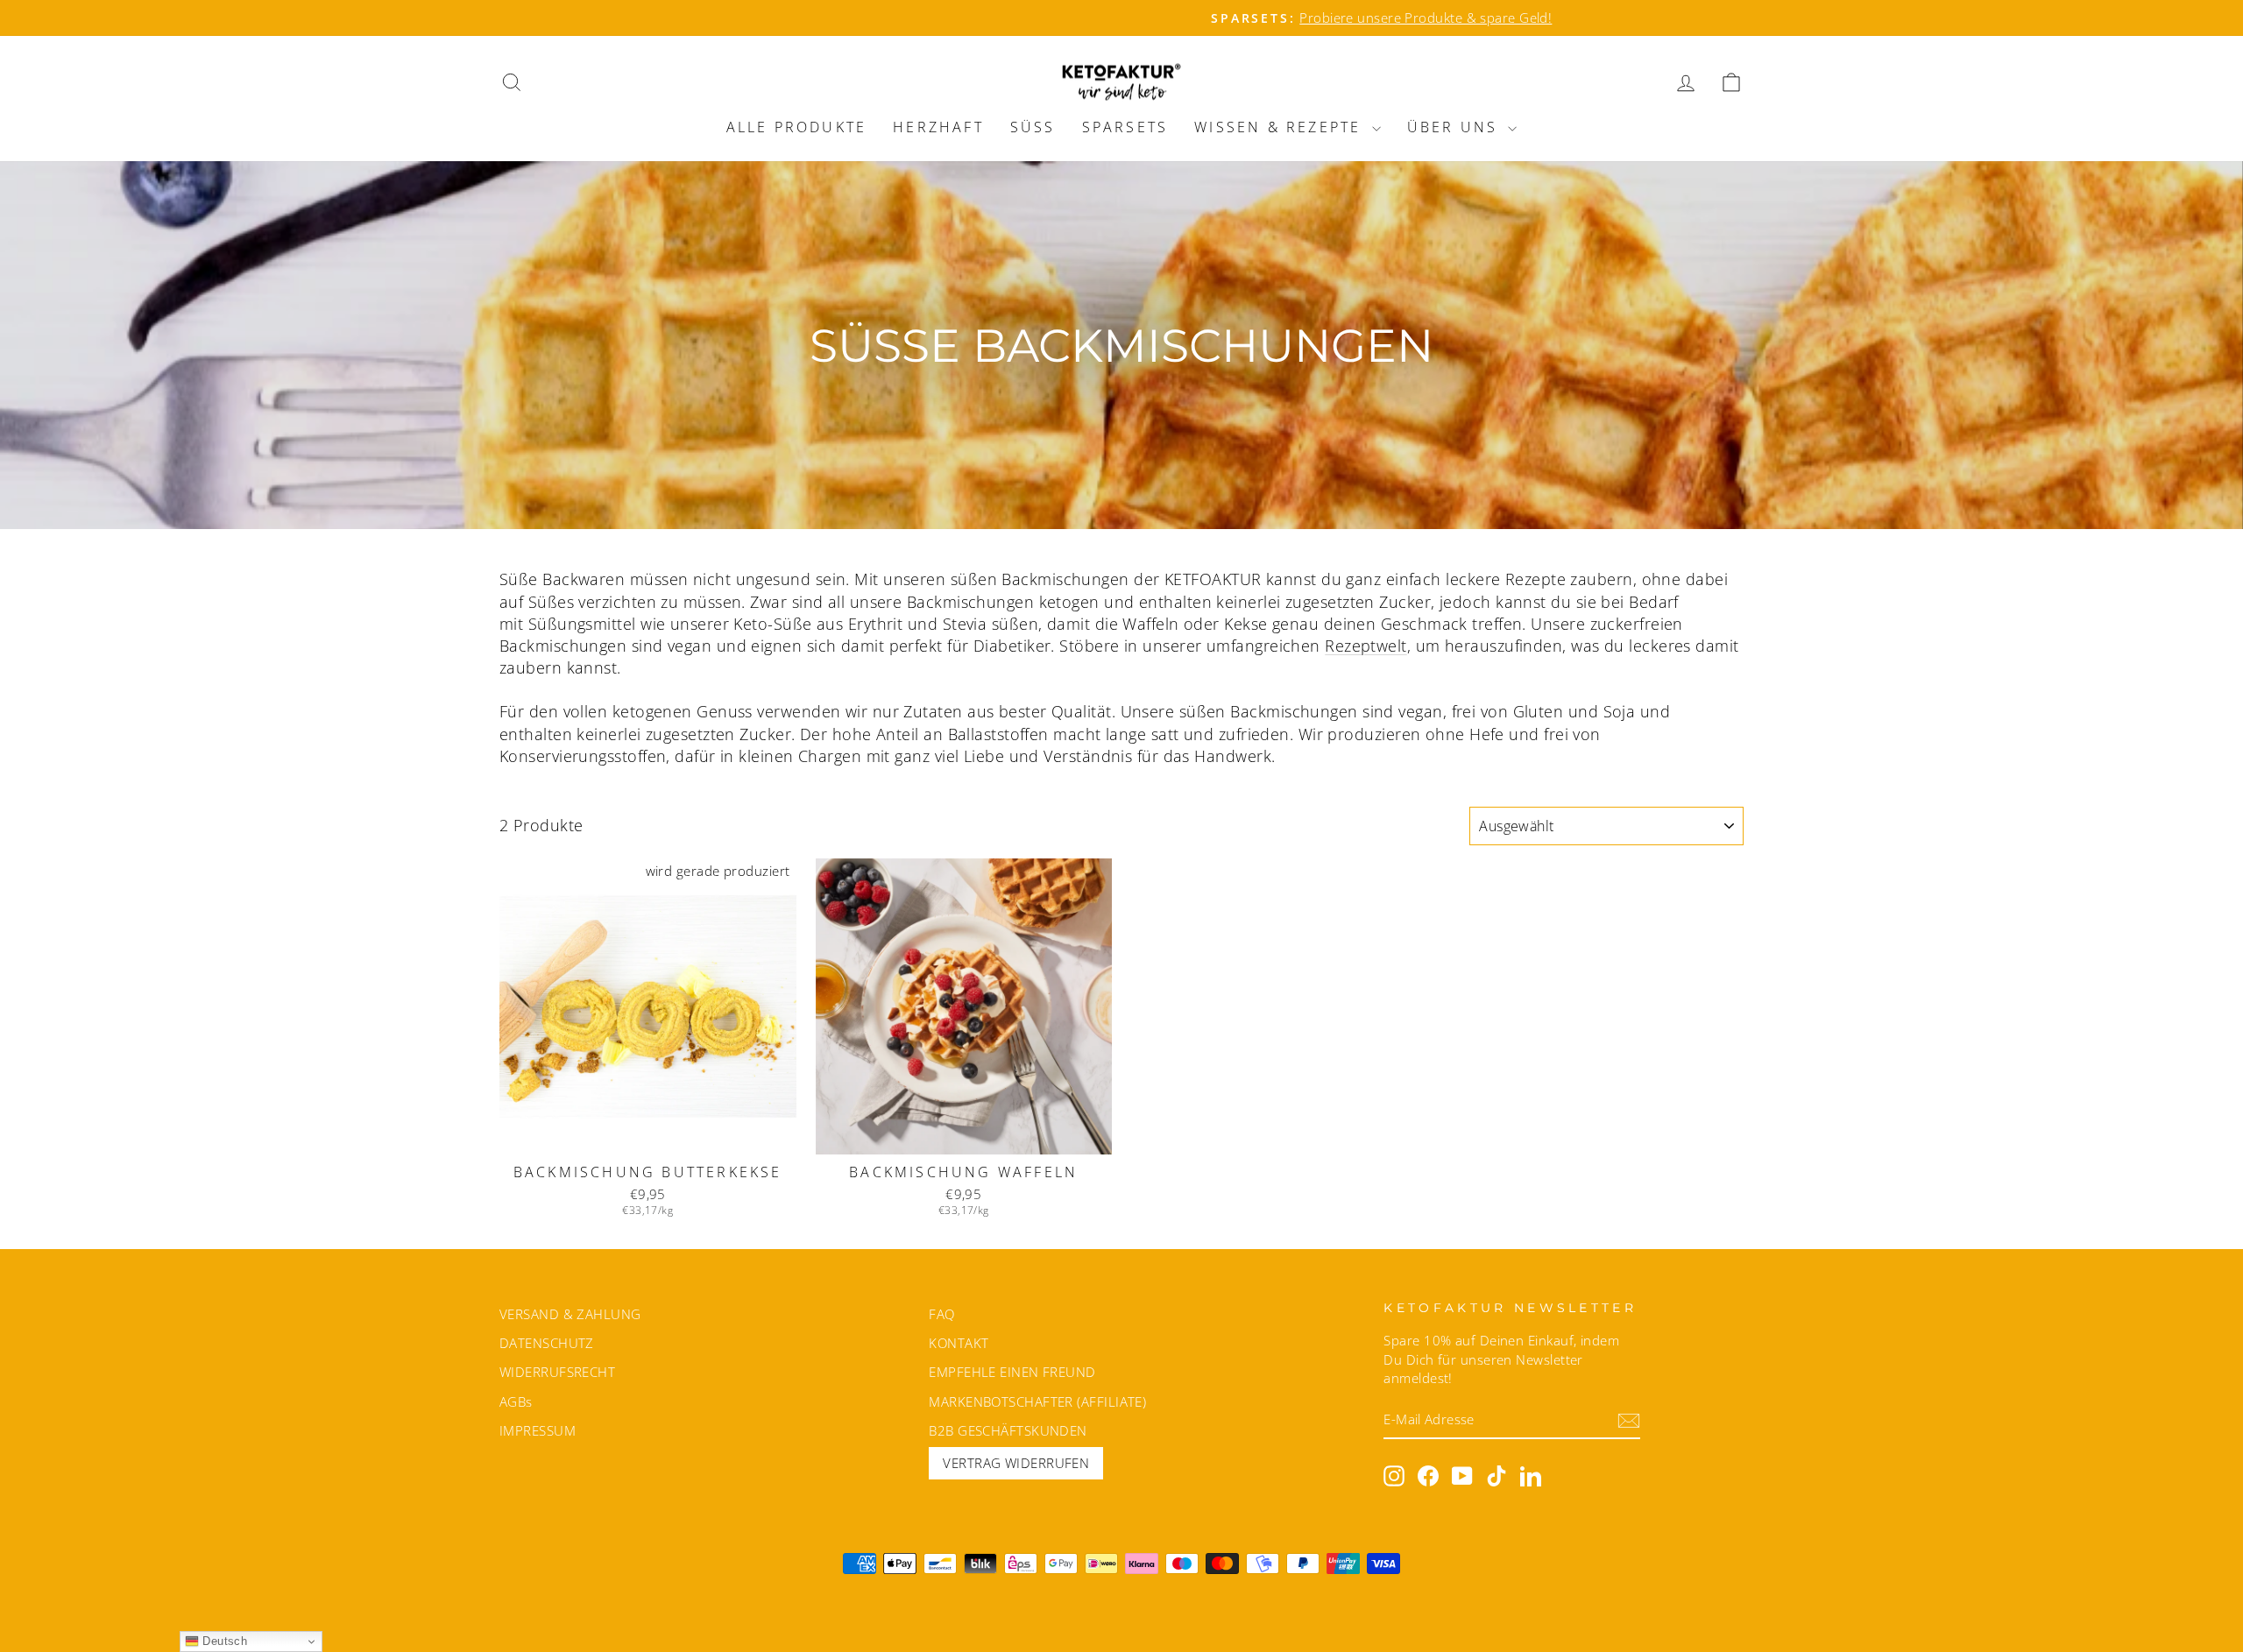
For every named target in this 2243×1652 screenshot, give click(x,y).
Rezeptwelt (1366, 646)
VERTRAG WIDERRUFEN (1016, 1463)
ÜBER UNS (1456, 127)
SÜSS (1033, 127)
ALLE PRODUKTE (797, 127)
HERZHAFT (938, 127)
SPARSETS (1125, 127)
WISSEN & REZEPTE (1281, 127)
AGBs (516, 1401)
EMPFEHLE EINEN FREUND (1012, 1372)
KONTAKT (959, 1343)
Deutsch (223, 1641)
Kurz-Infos (647, 1133)
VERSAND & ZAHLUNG (570, 1314)
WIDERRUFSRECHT (557, 1372)
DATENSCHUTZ (547, 1343)
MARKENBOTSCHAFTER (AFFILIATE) (1037, 1401)
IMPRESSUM (538, 1430)
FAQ (941, 1314)
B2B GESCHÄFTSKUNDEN (1008, 1430)
